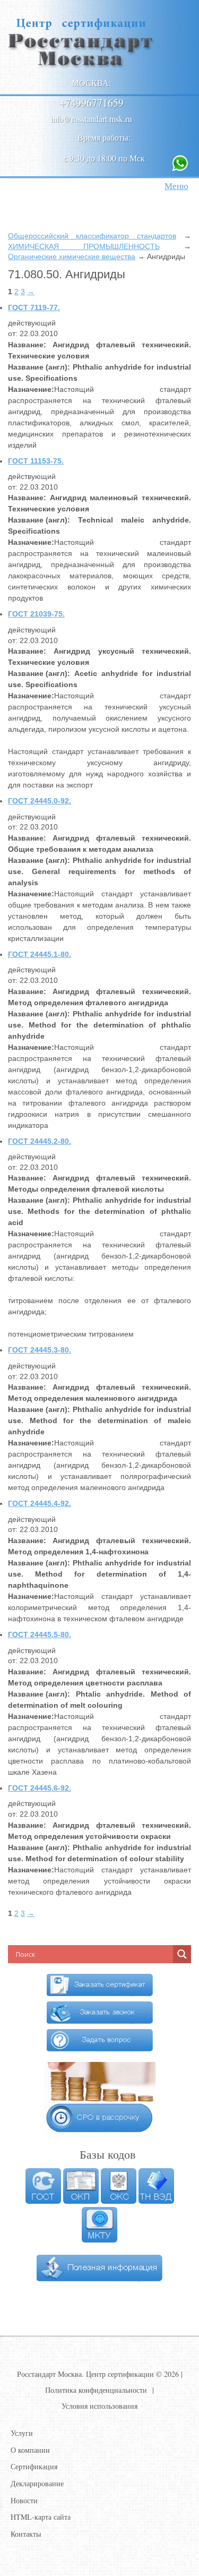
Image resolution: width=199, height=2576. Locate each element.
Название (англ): (39, 367)
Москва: (91, 83)
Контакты (26, 2534)
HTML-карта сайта (41, 2517)
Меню (176, 186)
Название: (27, 345)
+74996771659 (92, 103)
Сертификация (34, 2466)
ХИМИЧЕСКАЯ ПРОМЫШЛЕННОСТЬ (84, 246)
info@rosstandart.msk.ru (91, 119)
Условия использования (99, 2406)
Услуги (22, 2433)
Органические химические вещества (72, 256)
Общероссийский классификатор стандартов (92, 236)
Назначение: (31, 389)
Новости (24, 2500)
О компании (30, 2450)
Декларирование (37, 2483)
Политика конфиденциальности (96, 2390)
